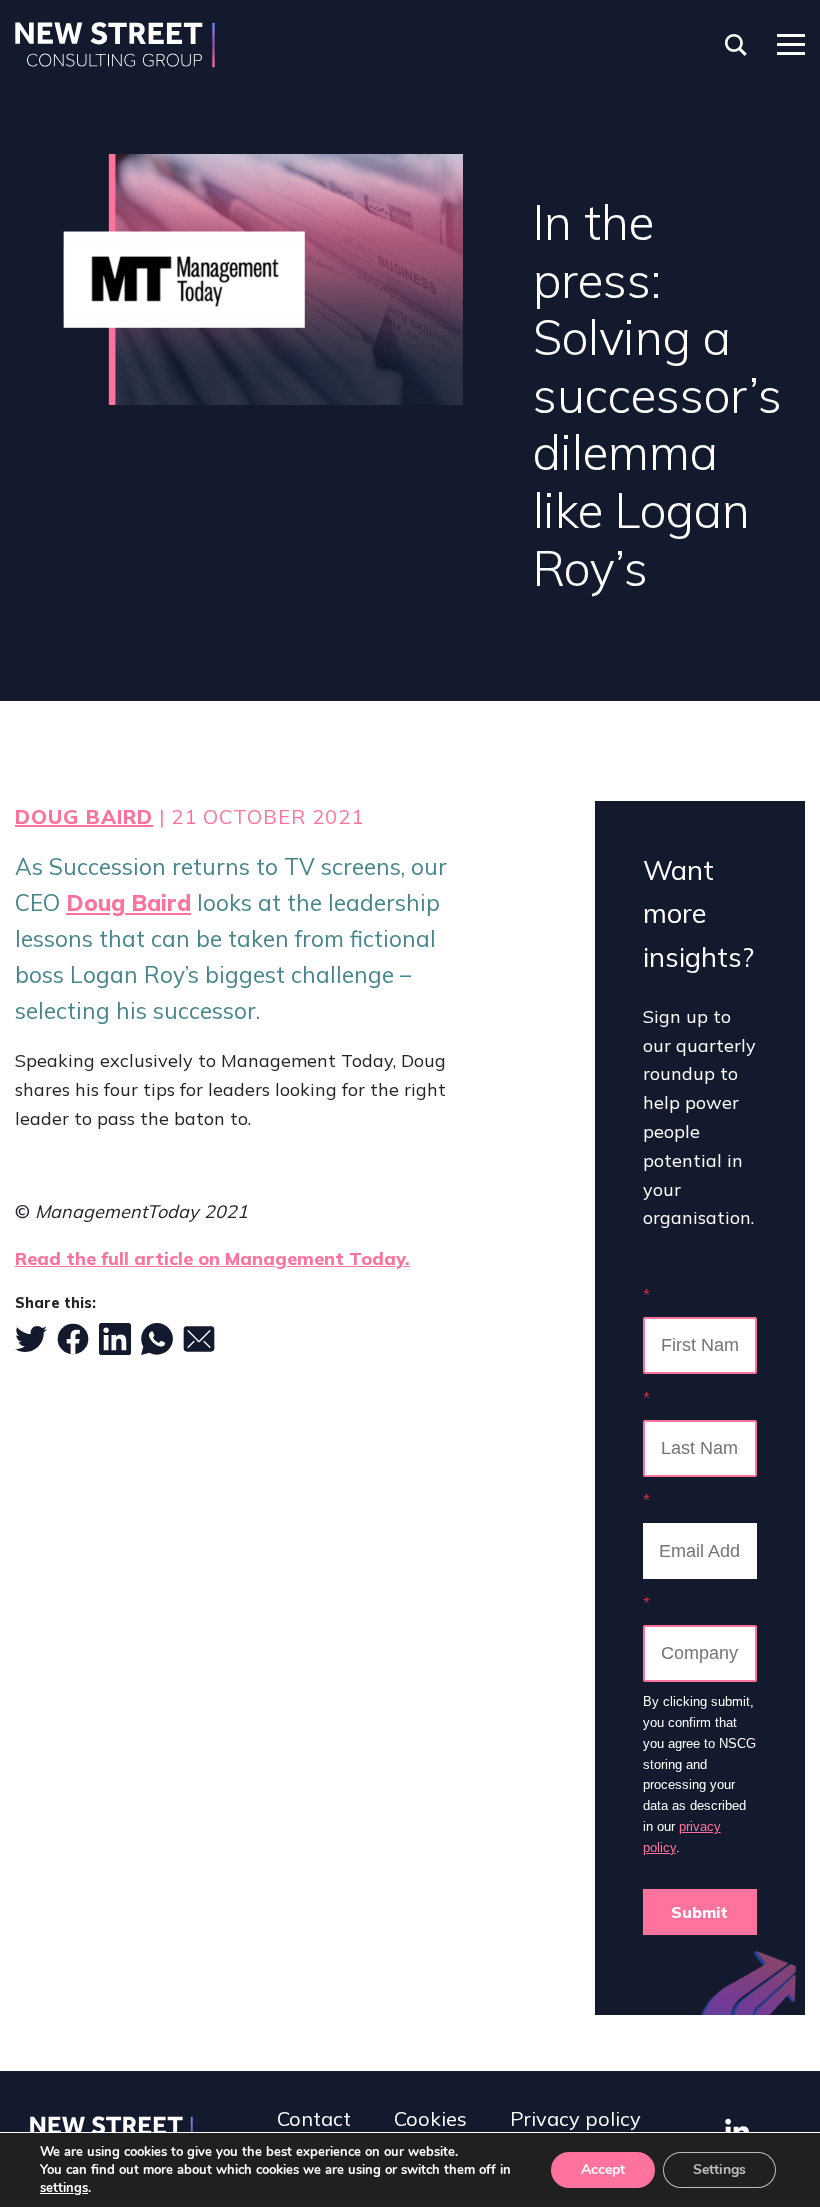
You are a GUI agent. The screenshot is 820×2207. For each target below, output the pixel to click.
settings (64, 2188)
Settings (719, 2169)
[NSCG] (115, 45)
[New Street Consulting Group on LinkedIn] (737, 2130)
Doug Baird (84, 816)
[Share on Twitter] (31, 1339)
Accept (603, 2169)
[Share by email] (199, 1339)
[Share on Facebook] (73, 1339)
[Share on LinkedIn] (115, 1339)
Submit (699, 1912)
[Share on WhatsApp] (157, 1339)
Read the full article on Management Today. (212, 1258)
